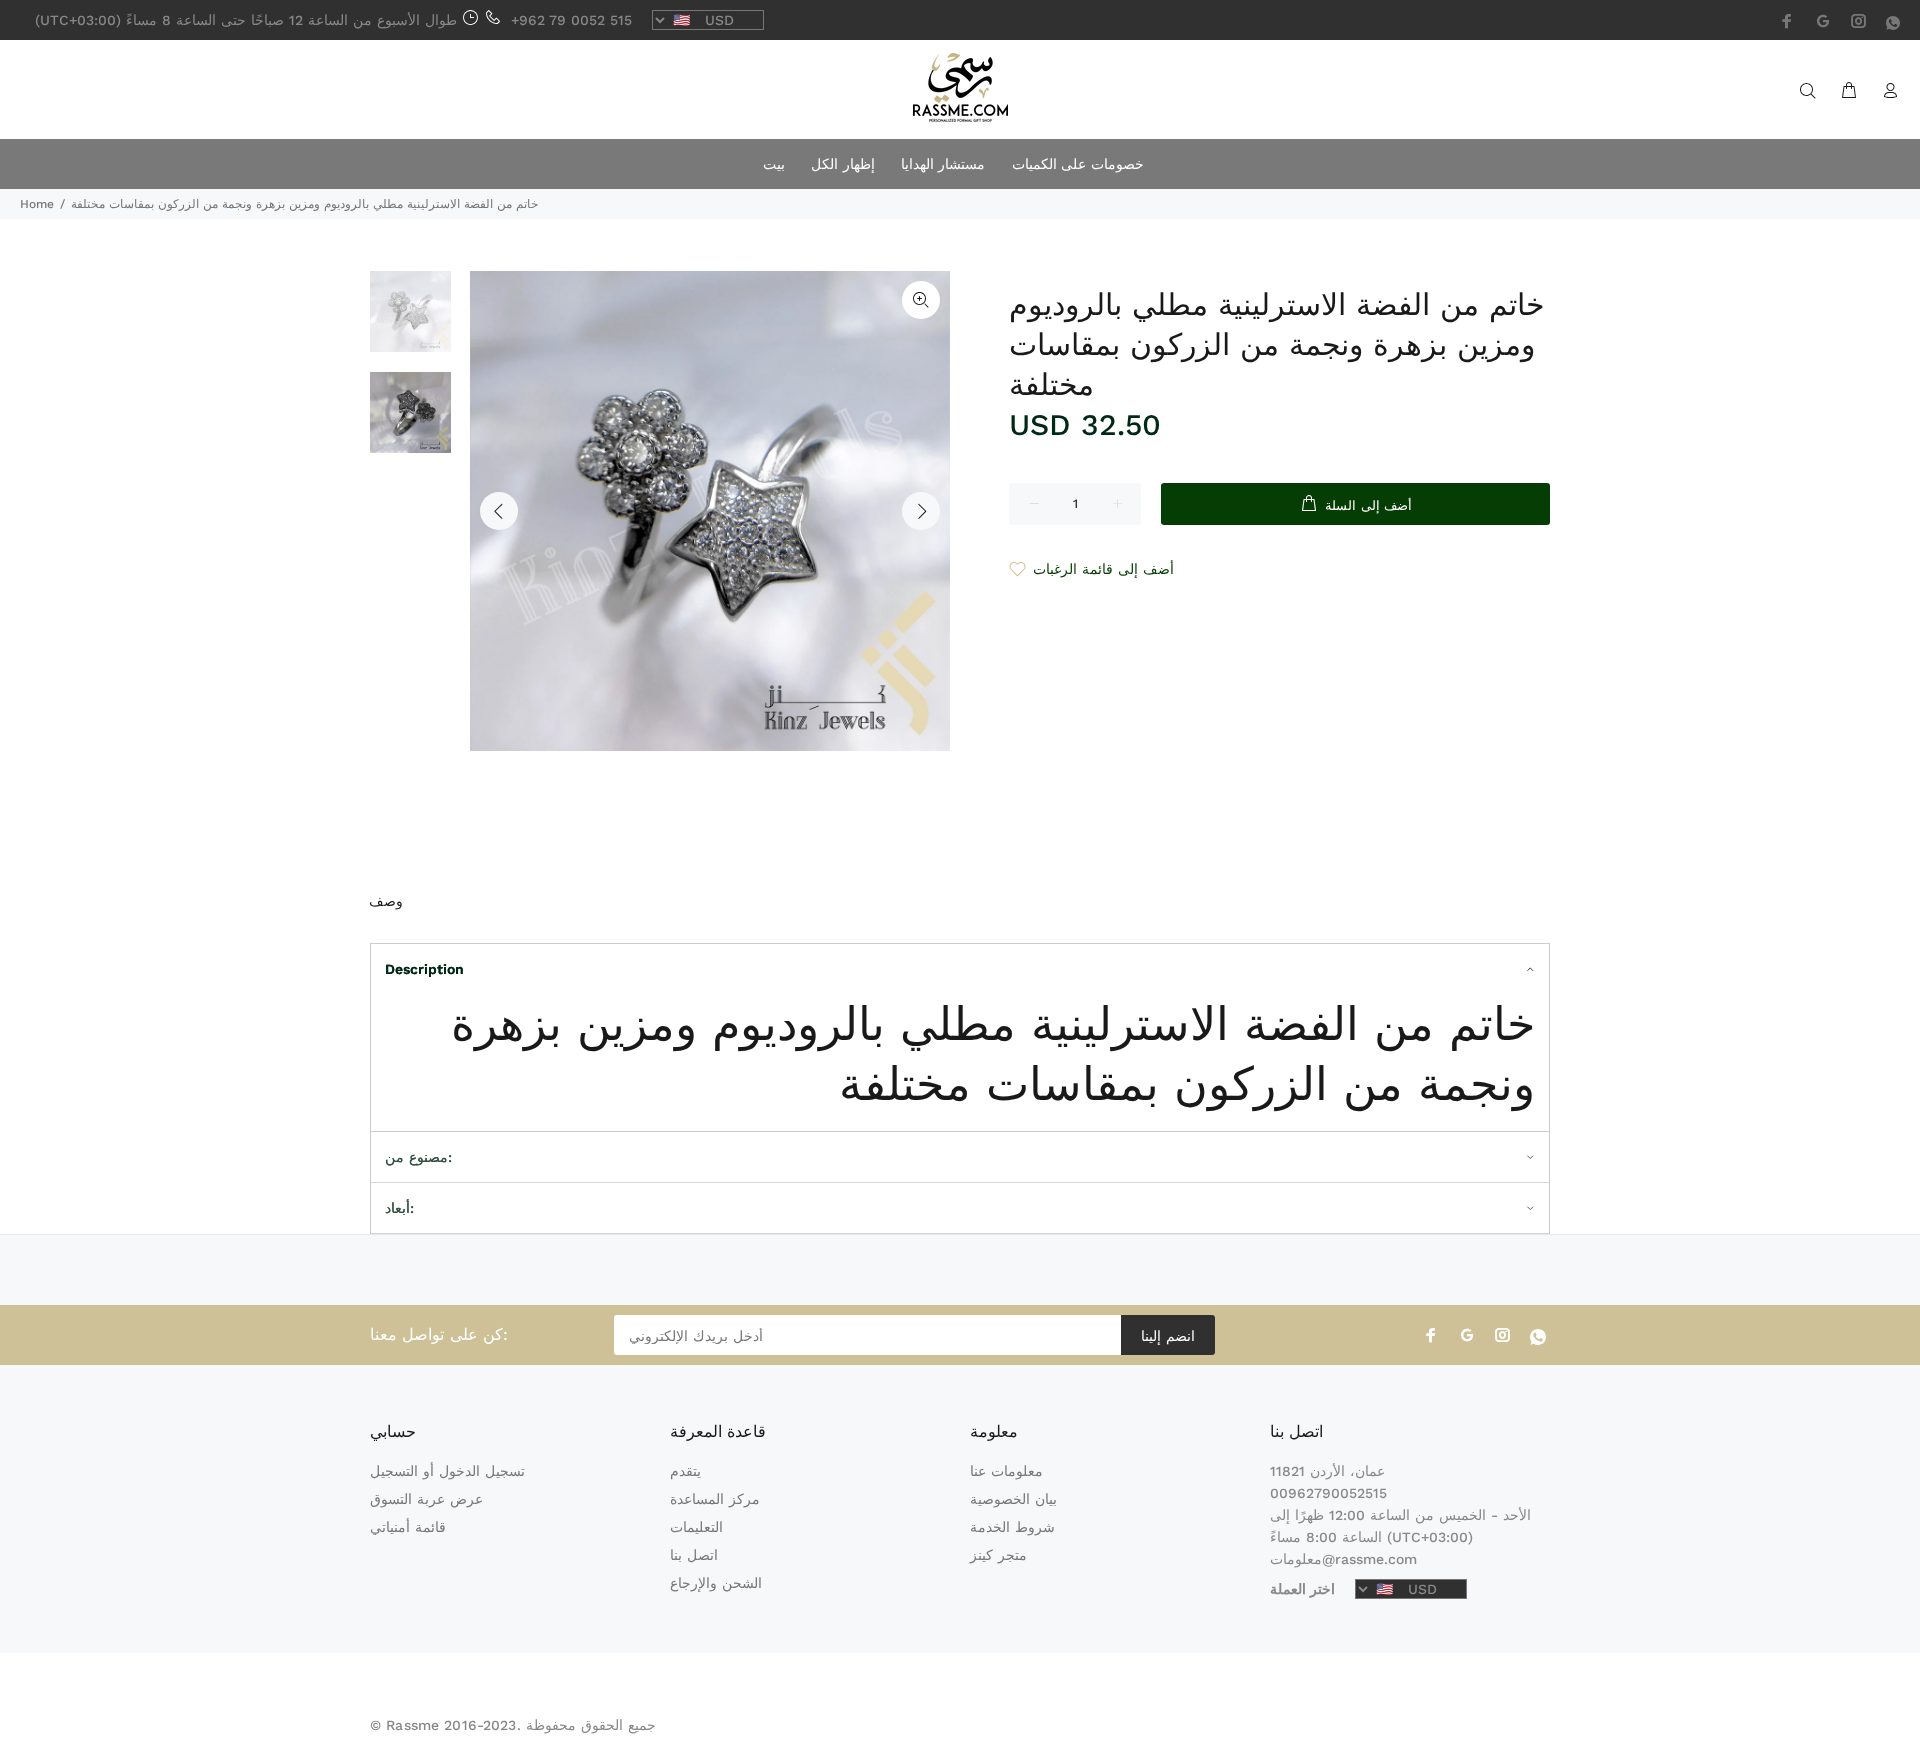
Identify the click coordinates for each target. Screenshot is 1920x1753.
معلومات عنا (1006, 1471)
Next (921, 511)
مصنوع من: (418, 1157)
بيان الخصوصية (1013, 1499)
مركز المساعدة (715, 1499)
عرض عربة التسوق (426, 1499)
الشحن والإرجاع (716, 1583)
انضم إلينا (1167, 1336)
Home (37, 204)
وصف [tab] (386, 901)
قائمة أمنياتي (408, 1527)
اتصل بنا (694, 1555)
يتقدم (685, 1471)
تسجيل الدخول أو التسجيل (447, 1471)
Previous (499, 511)
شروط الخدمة (1012, 1527)
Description (424, 969)
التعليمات (696, 1527)
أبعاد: (399, 1208)
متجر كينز (998, 1555)
